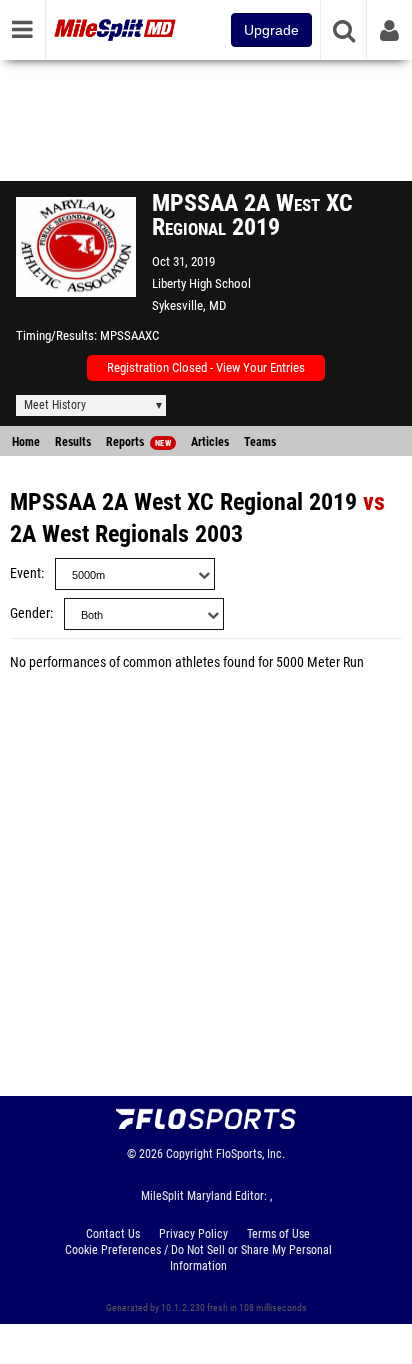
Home (26, 442)
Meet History (55, 405)
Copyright (189, 1154)
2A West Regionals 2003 (126, 534)
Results (73, 442)
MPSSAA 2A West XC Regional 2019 (183, 502)
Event (25, 573)
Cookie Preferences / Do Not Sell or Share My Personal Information (198, 1258)
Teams (260, 442)
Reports (138, 442)
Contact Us (113, 1234)
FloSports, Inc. (250, 1154)
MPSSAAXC (129, 335)
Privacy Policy (193, 1234)
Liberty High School (201, 283)
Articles (210, 442)
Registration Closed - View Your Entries (206, 367)
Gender (30, 613)
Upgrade (271, 30)
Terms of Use (278, 1234)
